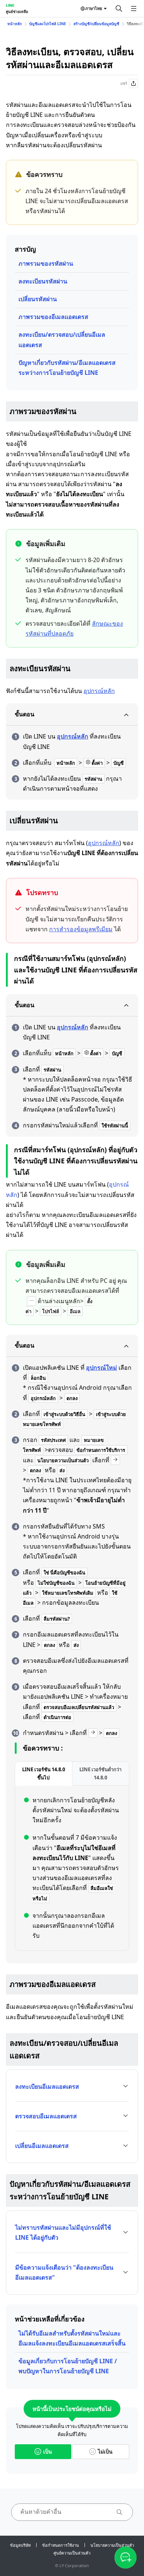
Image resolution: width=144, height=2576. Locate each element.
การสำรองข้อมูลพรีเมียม (81, 929)
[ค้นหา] (119, 9)
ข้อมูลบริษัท (20, 2545)
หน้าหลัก (15, 24)
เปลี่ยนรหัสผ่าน (38, 299)
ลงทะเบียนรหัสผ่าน (43, 281)
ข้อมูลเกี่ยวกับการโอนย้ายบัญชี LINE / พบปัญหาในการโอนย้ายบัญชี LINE (68, 2366)
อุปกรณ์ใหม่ (102, 1368)
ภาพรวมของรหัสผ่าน (46, 263)
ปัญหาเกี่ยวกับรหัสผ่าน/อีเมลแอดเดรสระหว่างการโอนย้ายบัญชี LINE (67, 368)
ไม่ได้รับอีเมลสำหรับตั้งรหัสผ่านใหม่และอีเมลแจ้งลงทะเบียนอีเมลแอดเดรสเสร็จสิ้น (72, 2338)
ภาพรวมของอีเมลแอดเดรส (53, 317)
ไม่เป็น (105, 2451)
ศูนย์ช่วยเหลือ (17, 11)
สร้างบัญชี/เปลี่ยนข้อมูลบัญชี (96, 24)
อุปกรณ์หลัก (99, 691)
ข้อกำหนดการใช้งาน (61, 2545)
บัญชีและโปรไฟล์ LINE (48, 24)
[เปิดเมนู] (134, 9)
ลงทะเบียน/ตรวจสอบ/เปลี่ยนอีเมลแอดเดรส (62, 339)
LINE (10, 5)
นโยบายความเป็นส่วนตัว (112, 2545)
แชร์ (124, 83)
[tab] (44, 1774)
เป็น (48, 2451)
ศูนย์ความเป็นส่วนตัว (72, 2553)
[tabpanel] (72, 1868)
